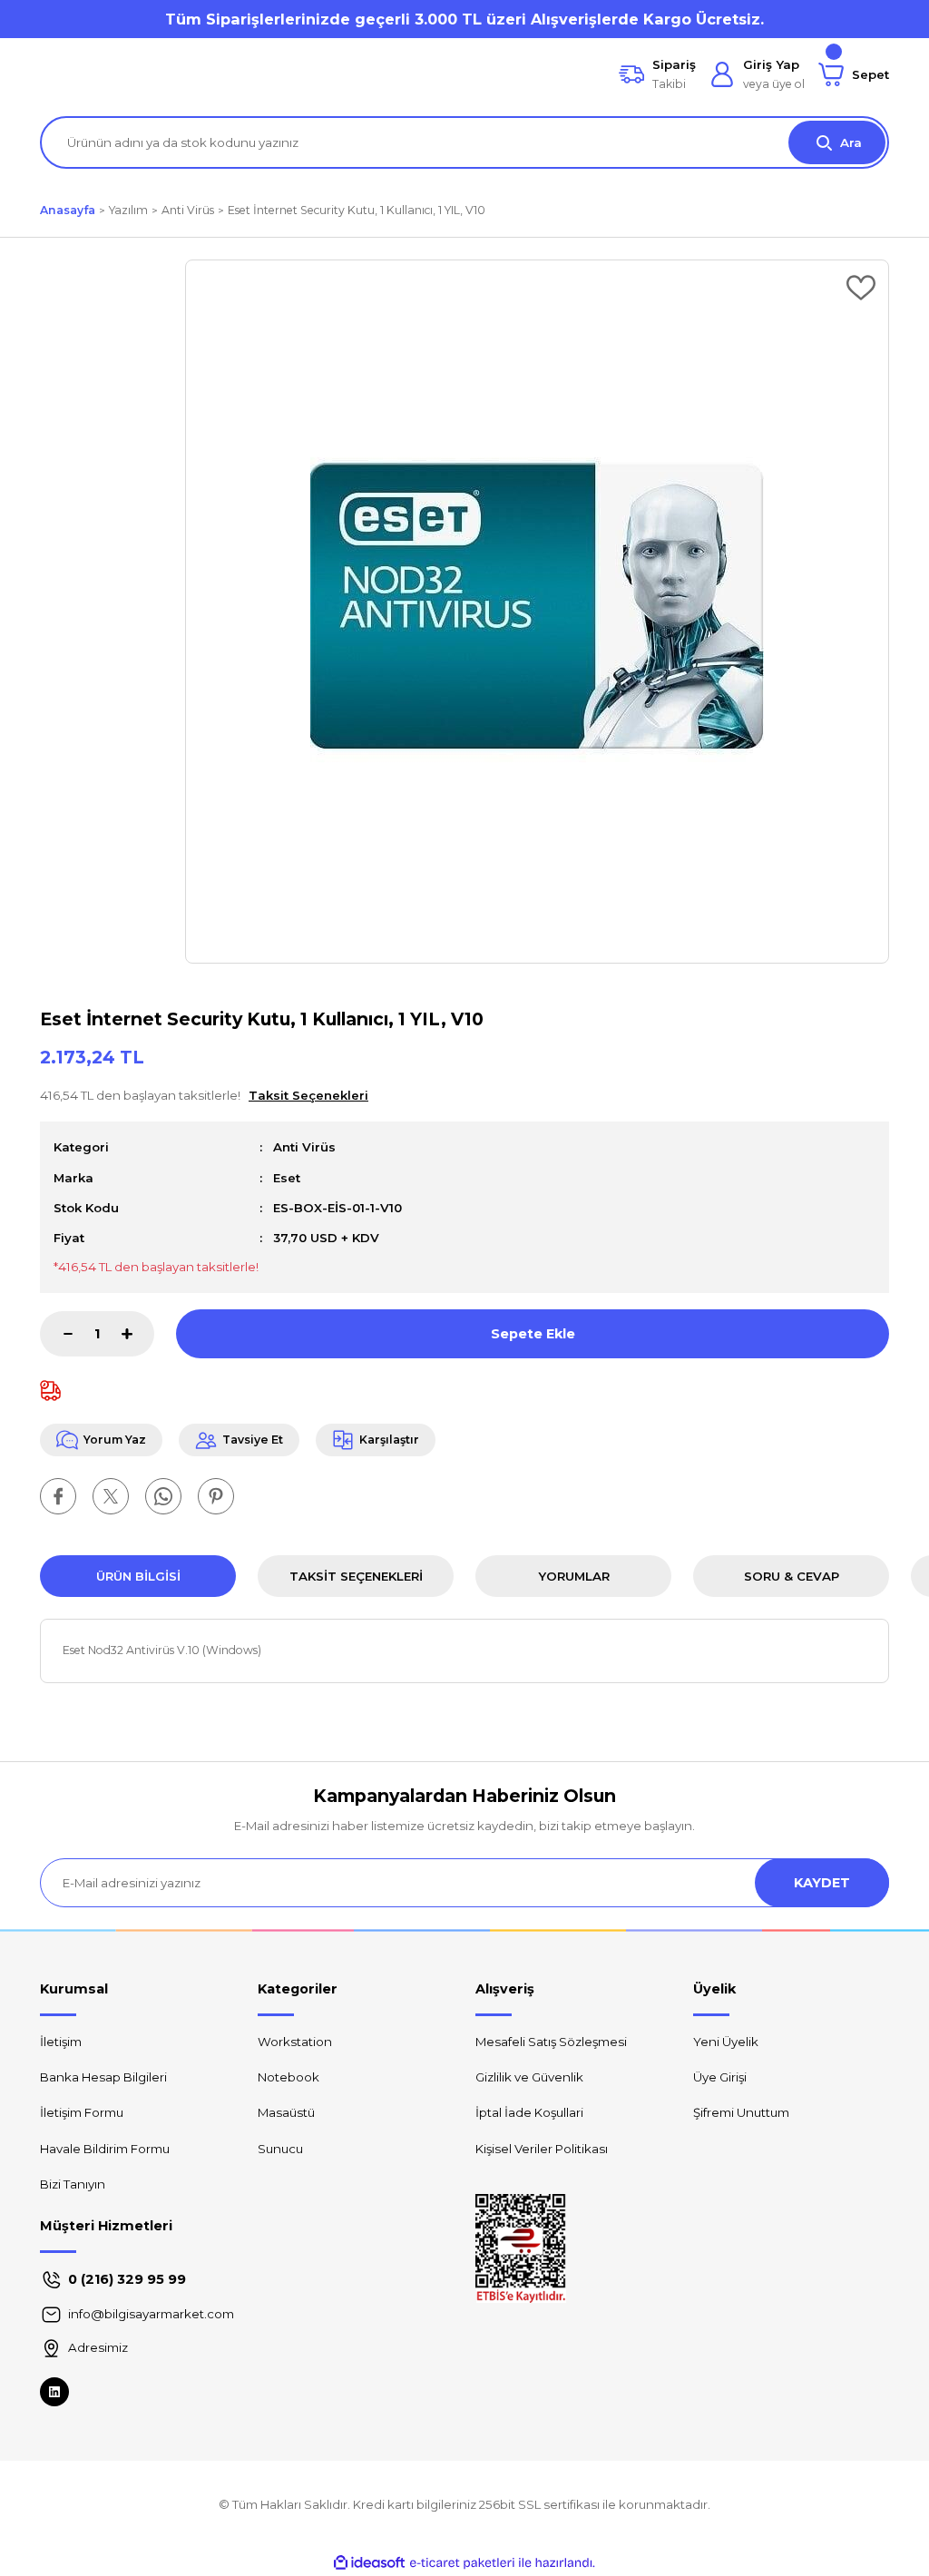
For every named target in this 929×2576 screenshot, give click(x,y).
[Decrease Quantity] (56, 1334)
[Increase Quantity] (138, 1334)
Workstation (295, 2042)
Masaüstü (286, 2112)
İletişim (61, 2042)
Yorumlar (574, 1576)
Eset (287, 1178)
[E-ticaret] (462, 2563)
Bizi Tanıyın (73, 2184)
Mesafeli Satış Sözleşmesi (551, 2042)
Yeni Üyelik (726, 2042)
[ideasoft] (369, 2563)
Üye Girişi (720, 2077)
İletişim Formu (82, 2112)
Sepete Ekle (533, 1334)
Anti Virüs (304, 1147)
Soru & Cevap (792, 1576)
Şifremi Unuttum (741, 2112)
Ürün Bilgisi (138, 1576)
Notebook (288, 2077)
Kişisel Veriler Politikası (542, 2149)
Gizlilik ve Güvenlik (529, 2077)
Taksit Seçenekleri (356, 1576)
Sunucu (280, 2149)
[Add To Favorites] (861, 288)
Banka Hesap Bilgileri (103, 2077)
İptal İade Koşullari (529, 2112)
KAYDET (822, 1883)
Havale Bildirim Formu (105, 2149)
